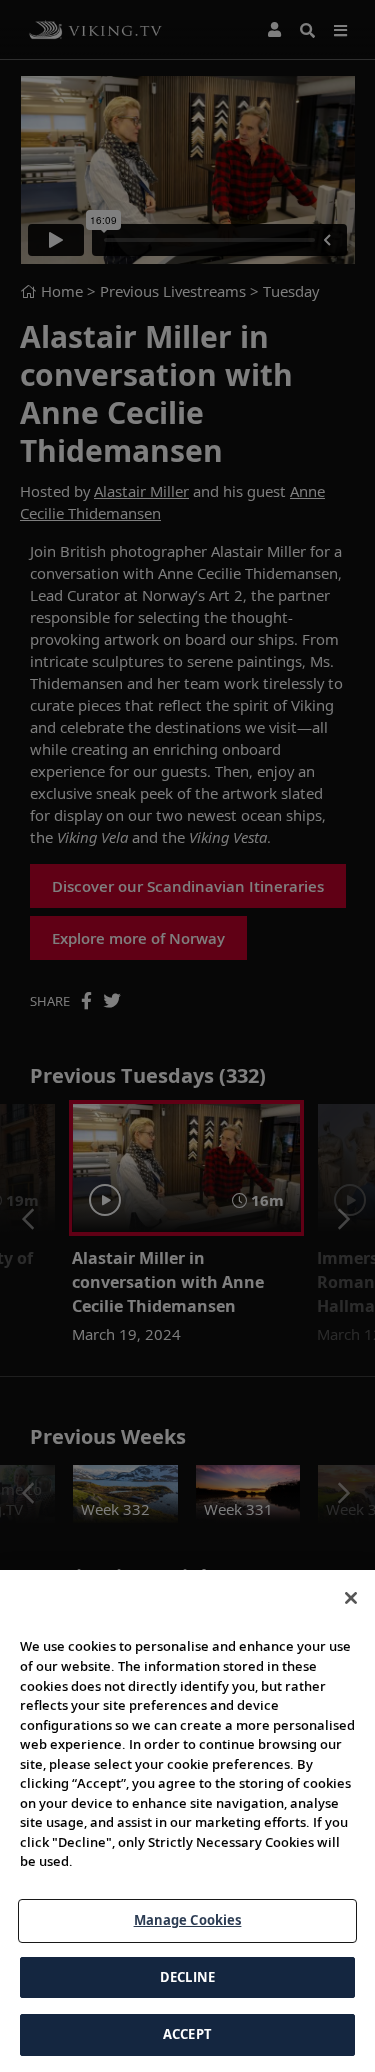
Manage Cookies (188, 1920)
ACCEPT (187, 2034)
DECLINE (187, 1977)
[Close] (351, 1598)
